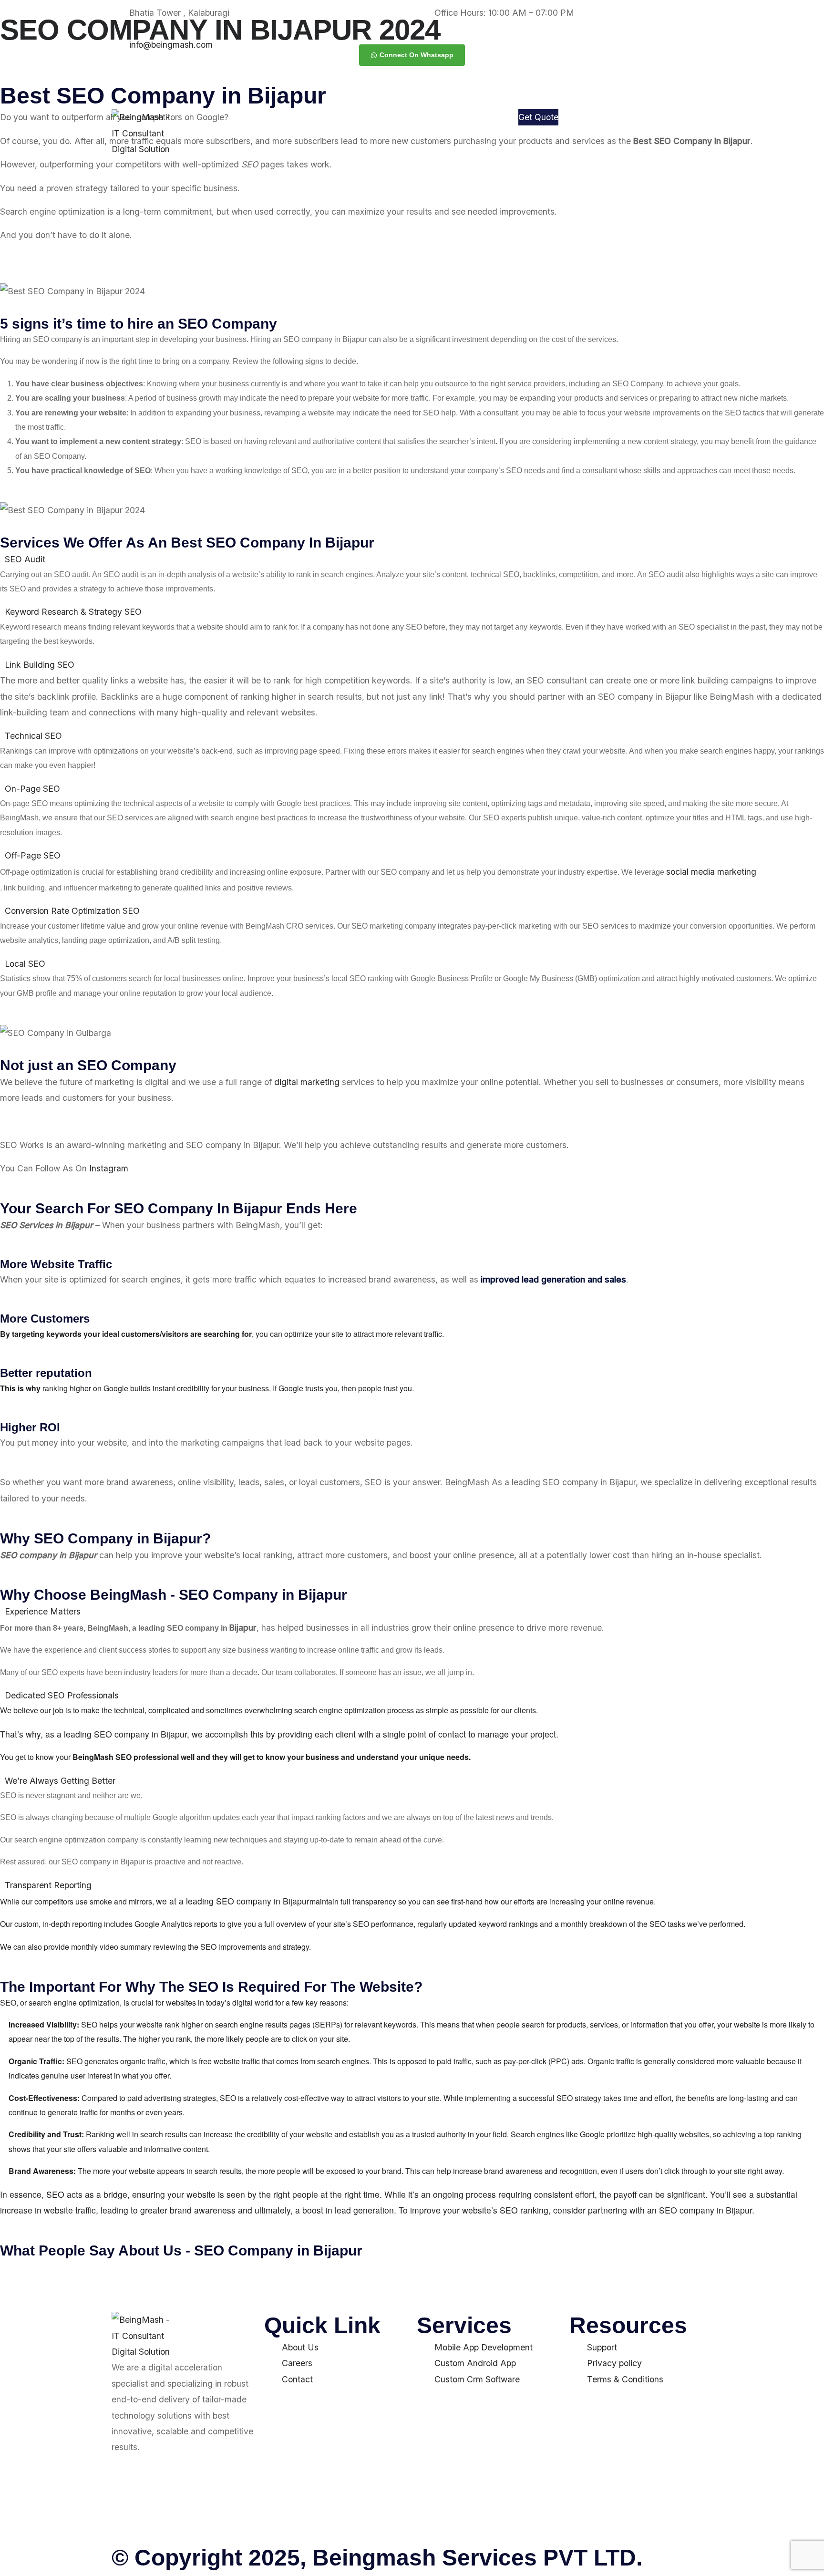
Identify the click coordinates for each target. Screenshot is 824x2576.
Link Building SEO (40, 665)
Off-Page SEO (33, 855)
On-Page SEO (32, 789)
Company (472, 122)
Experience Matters (43, 1611)
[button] (412, 559)
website (319, 2134)
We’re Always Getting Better (60, 1781)
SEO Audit (25, 559)
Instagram (109, 1168)
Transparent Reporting (48, 1885)
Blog (490, 146)
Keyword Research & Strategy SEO (73, 612)
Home (362, 122)
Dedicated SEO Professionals (62, 1695)
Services (410, 122)
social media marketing (711, 872)
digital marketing (307, 1082)
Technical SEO (33, 736)
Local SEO (25, 964)
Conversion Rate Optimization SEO (72, 911)
